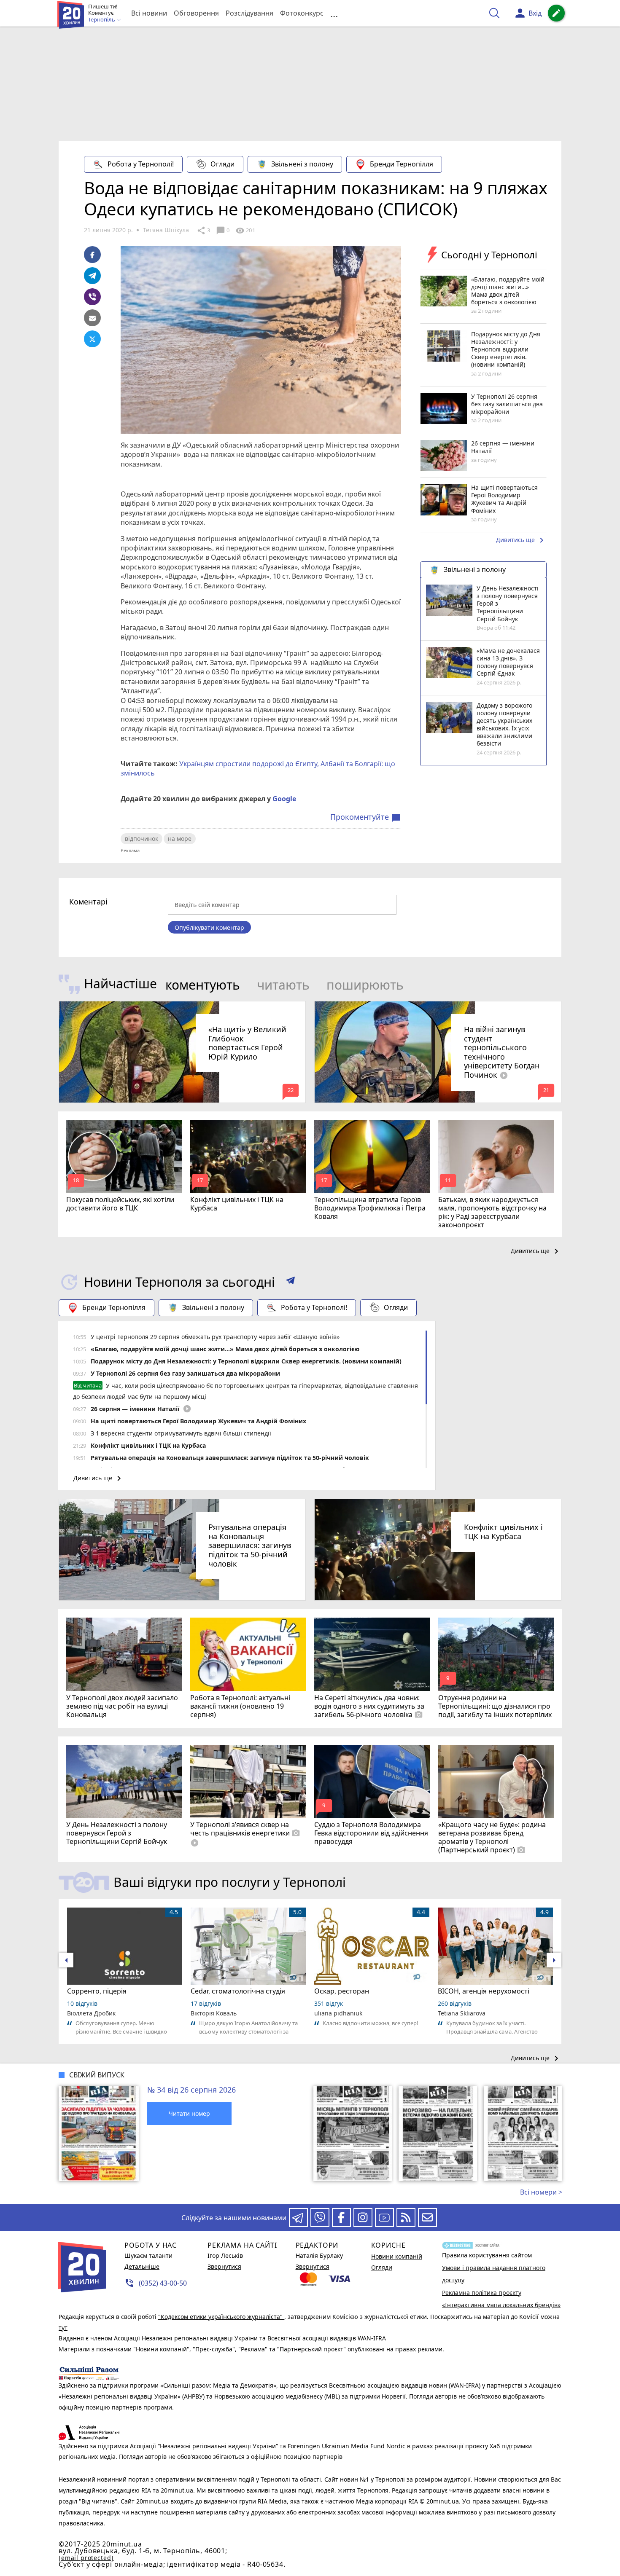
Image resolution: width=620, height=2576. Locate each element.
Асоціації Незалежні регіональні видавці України (187, 2338)
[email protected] (86, 2558)
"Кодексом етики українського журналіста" (221, 2317)
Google (284, 799)
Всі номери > (541, 2192)
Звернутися (224, 2266)
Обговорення (196, 13)
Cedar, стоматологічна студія (238, 1991)
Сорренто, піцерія (97, 1991)
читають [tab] (283, 985)
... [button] (334, 13)
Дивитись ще (521, 540)
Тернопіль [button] (102, 20)
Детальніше (142, 2266)
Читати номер (189, 2113)
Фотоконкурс (302, 13)
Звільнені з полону (302, 164)
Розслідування (249, 13)
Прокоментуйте (366, 817)
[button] (290, 1282)
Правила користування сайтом (487, 2255)
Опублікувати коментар (209, 927)
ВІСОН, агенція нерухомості (484, 1991)
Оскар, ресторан (342, 1991)
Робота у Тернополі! (141, 164)
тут (63, 2328)
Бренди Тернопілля (402, 164)
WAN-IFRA (372, 2338)
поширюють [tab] (365, 985)
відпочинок (142, 839)
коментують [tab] (203, 985)
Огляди (222, 164)
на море (180, 839)
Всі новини (149, 13)
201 (245, 231)
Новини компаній (397, 2256)
